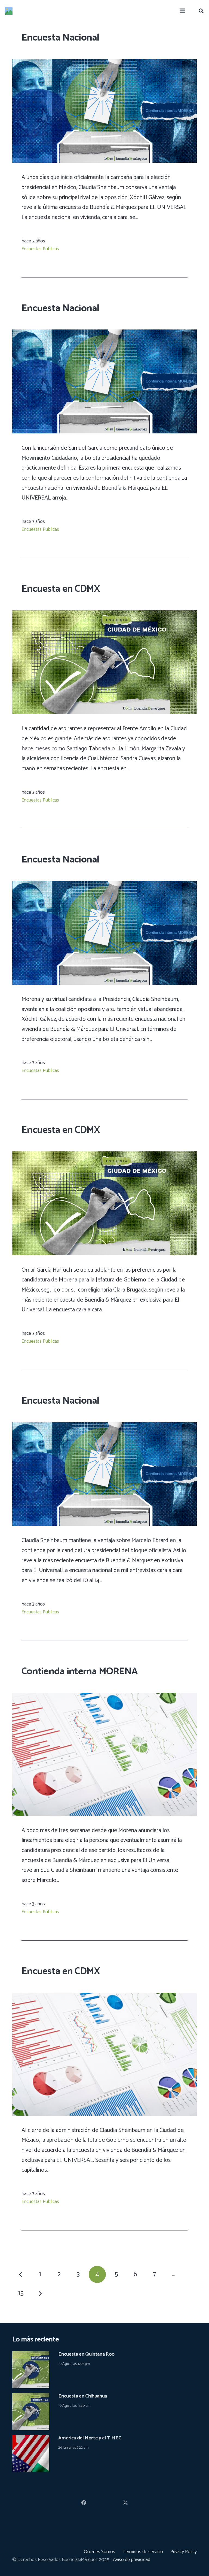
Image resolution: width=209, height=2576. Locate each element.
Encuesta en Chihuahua (82, 2396)
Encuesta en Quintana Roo (86, 2354)
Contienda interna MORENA (80, 1671)
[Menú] (182, 11)
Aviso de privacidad (132, 2560)
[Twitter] (125, 2503)
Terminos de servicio (143, 2552)
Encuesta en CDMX (61, 589)
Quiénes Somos (99, 2552)
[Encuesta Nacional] (104, 63)
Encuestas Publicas (40, 249)
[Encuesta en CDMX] (104, 614)
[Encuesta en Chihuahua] (31, 2397)
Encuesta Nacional (60, 38)
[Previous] (21, 2274)
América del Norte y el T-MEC (90, 2438)
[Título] (9, 11)
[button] (201, 11)
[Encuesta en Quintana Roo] (31, 2355)
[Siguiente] (40, 2293)
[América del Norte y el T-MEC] (31, 2439)
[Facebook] (84, 2503)
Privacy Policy (184, 2552)
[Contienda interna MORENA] (104, 1697)
